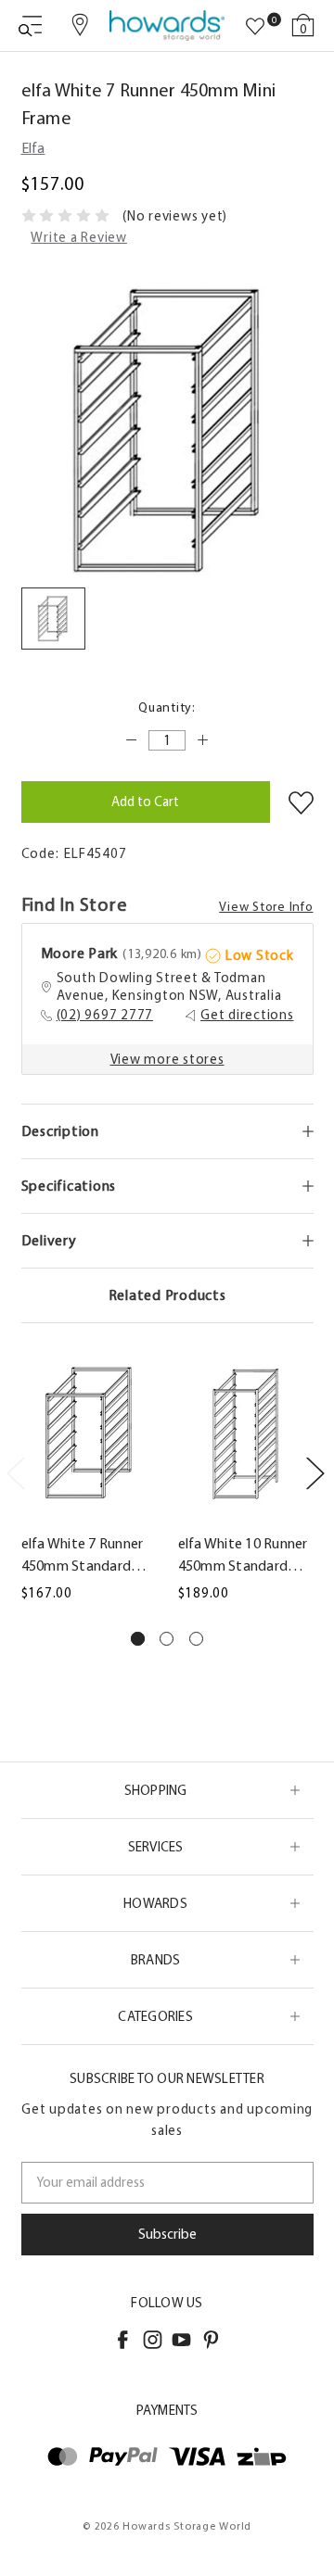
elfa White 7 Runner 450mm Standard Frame (83, 1556)
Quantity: (167, 707)
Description (60, 1131)
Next (315, 1473)
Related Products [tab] (167, 1295)
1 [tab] (138, 1639)
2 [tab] (167, 1639)
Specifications (69, 1186)
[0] (255, 27)
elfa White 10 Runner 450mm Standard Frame (243, 1556)
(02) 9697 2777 (105, 1015)
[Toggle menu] (30, 25)
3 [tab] (196, 1639)
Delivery (49, 1240)
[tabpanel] (89, 1482)
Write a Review (79, 237)
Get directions (247, 1015)
